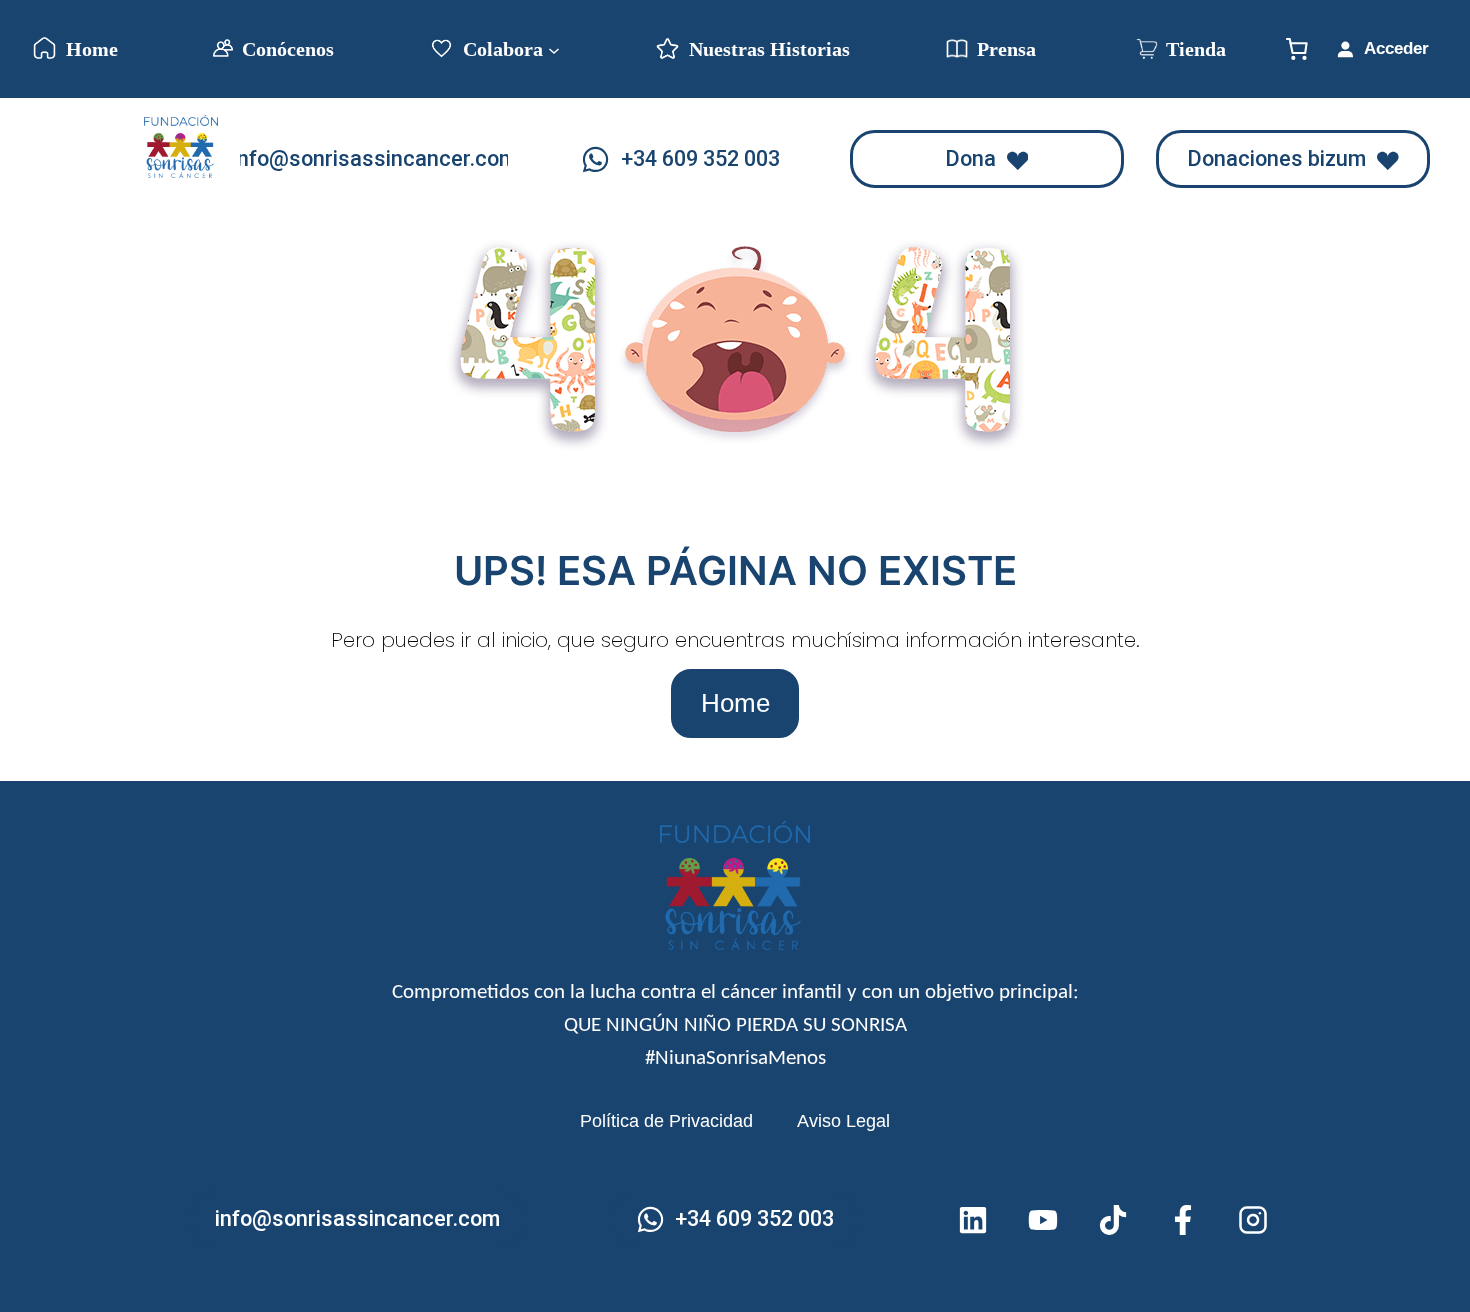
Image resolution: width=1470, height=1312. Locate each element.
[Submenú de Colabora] (554, 49)
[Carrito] (1297, 49)
